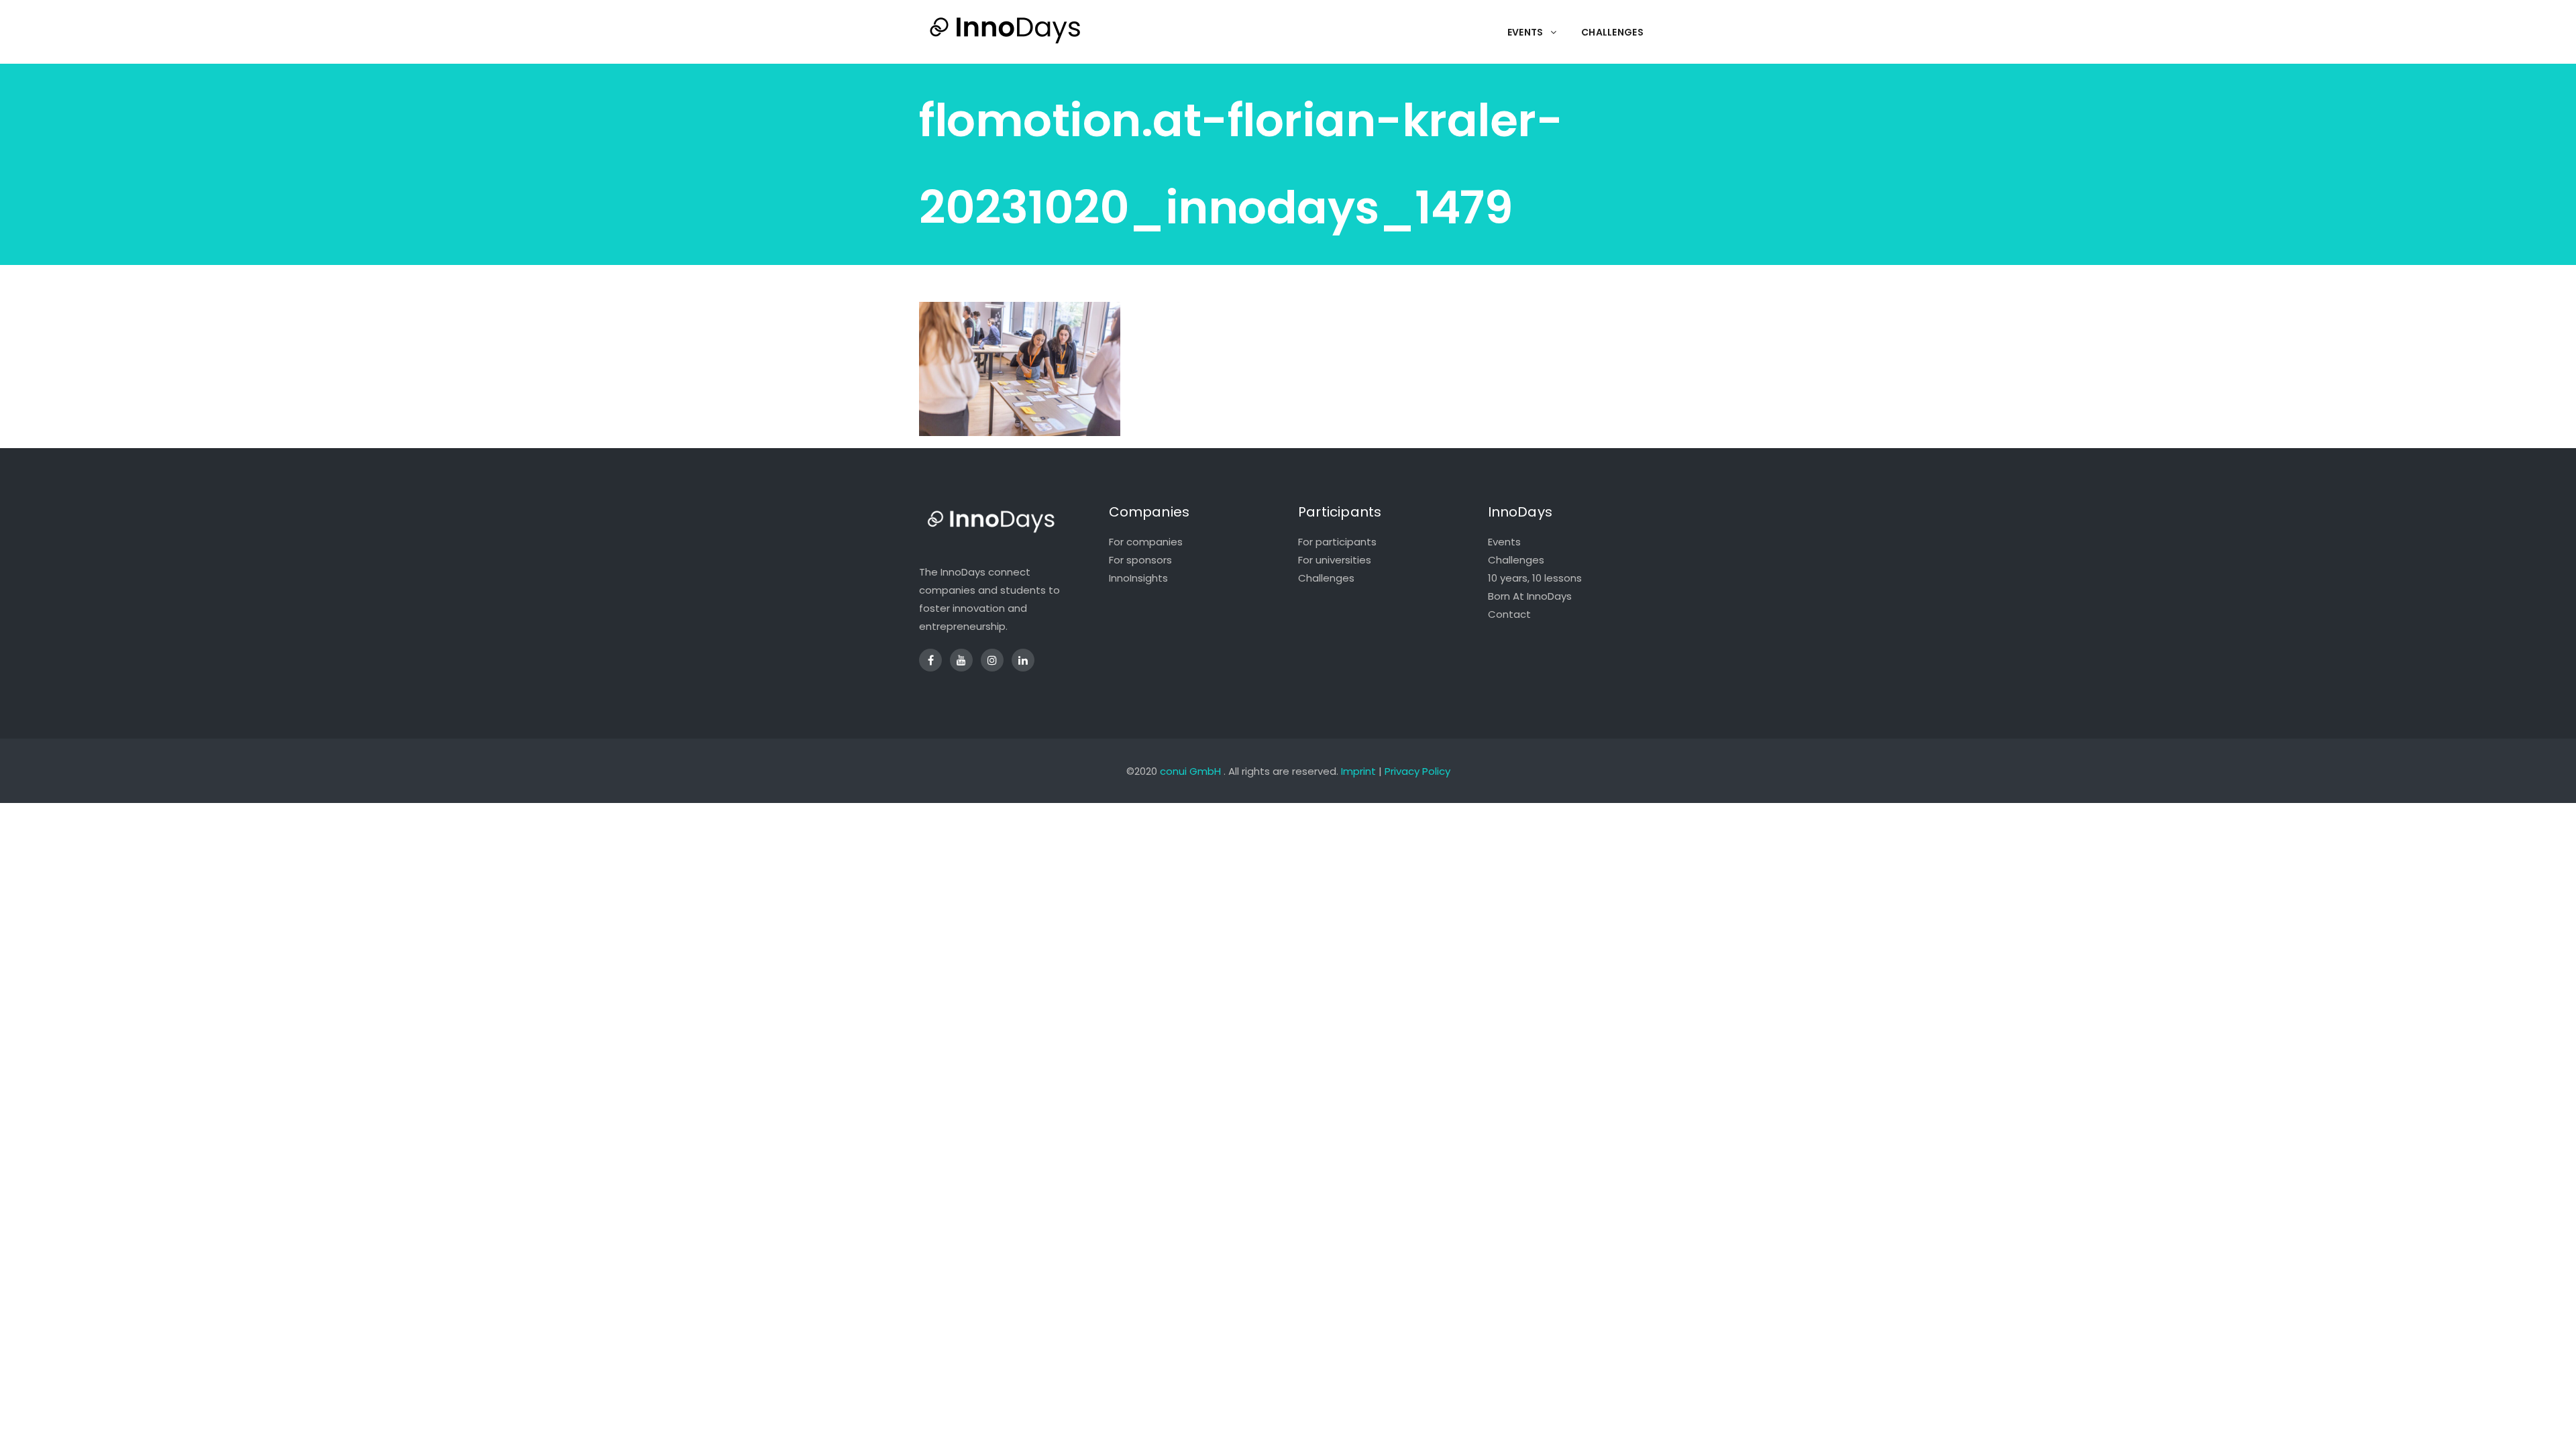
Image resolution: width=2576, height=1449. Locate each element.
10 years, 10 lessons (1535, 578)
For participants (1337, 542)
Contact (1509, 614)
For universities (1335, 560)
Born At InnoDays (1530, 596)
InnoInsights (1138, 578)
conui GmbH (1190, 771)
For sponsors (1140, 560)
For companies (1146, 542)
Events (1504, 542)
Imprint (1358, 771)
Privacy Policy (1417, 771)
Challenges (1326, 578)
